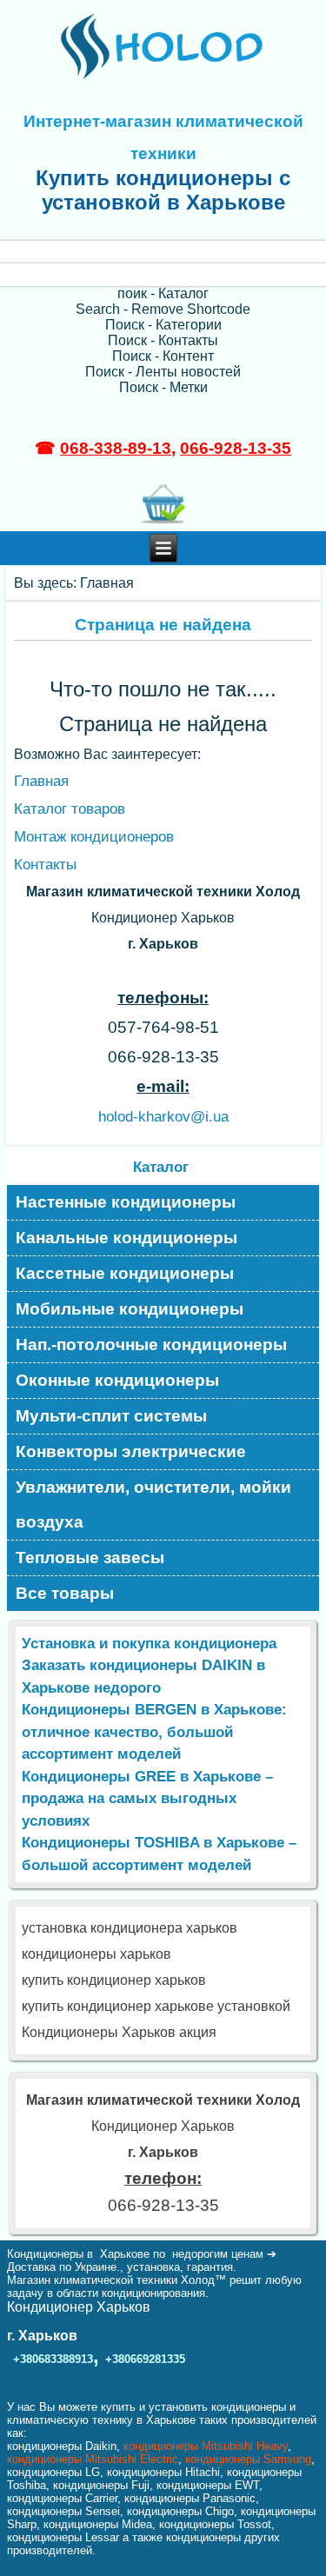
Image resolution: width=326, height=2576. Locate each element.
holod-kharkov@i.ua (163, 1117)
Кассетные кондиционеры (125, 1273)
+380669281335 (145, 2359)
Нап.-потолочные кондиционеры (151, 1345)
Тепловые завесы (90, 1558)
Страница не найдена (163, 625)
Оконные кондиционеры (117, 1380)
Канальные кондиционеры (126, 1238)
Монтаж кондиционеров (94, 837)
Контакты (45, 865)
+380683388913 (53, 2359)
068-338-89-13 (116, 448)
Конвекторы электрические (131, 1451)
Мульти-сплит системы (111, 1416)
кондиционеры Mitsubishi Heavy (206, 2446)
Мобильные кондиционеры (130, 1309)
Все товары (65, 1593)
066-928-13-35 (236, 448)
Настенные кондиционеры (126, 1202)
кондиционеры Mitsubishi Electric (93, 2459)
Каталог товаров (70, 809)
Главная (41, 781)
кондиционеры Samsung (248, 2459)
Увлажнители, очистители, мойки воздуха (153, 1504)
